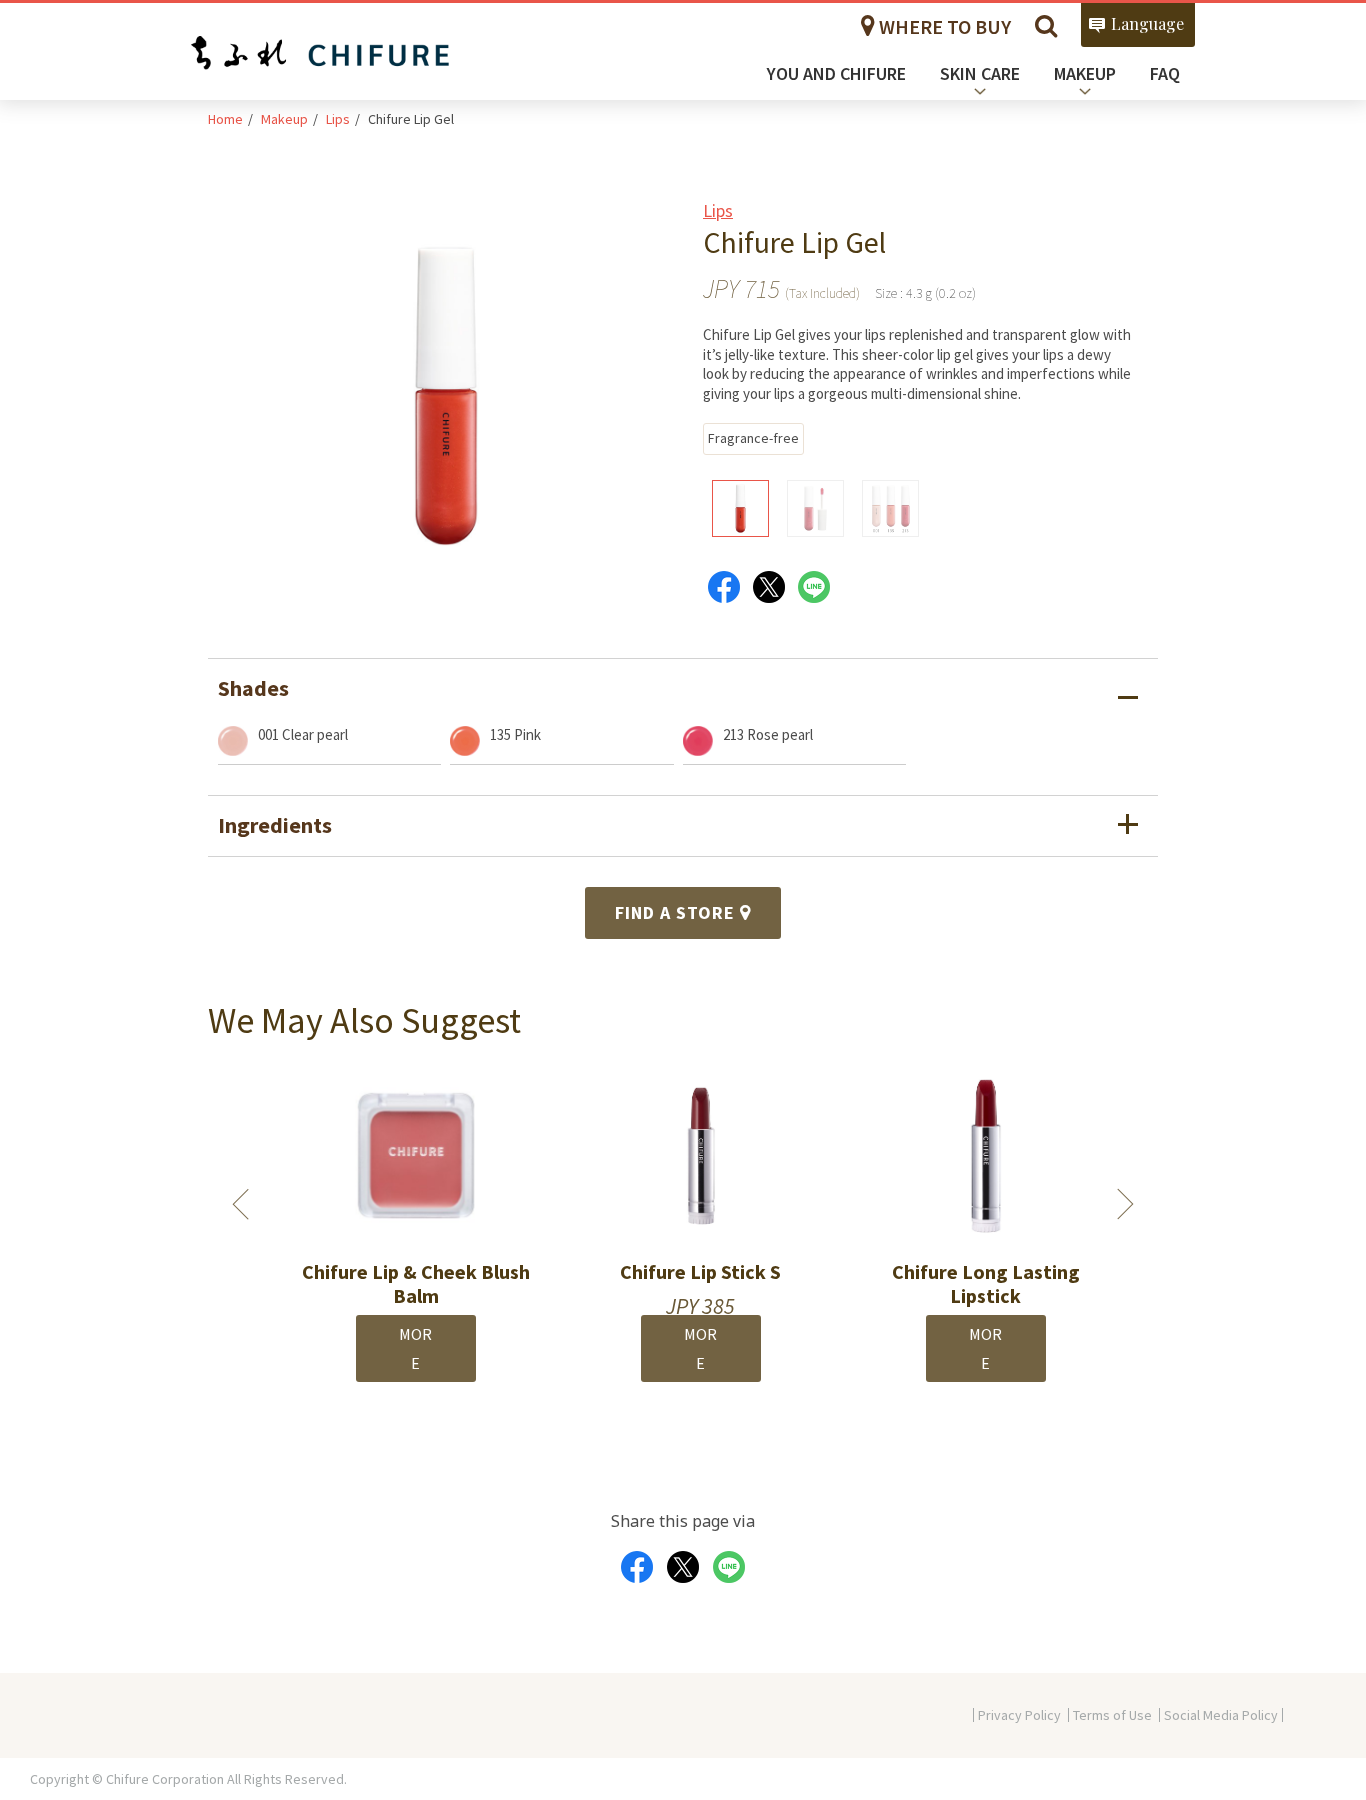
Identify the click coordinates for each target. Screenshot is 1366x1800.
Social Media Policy (1221, 1715)
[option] (398, 1237)
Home (225, 119)
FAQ (1165, 73)
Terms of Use (1112, 1715)
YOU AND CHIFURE (836, 73)
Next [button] (1126, 1204)
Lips (338, 119)
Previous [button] (241, 1204)
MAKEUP (1085, 73)
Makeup (284, 119)
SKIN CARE (980, 73)
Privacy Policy (1019, 1715)
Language (1147, 23)
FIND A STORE (677, 912)
